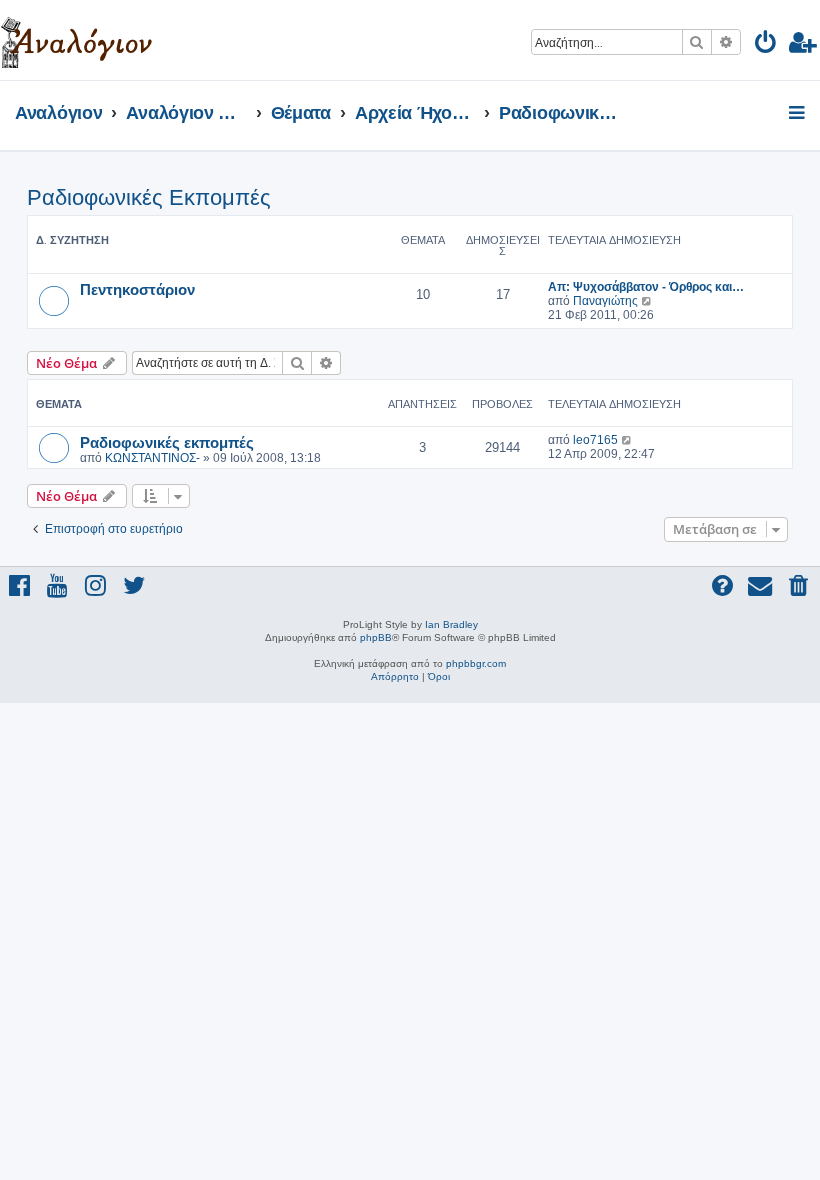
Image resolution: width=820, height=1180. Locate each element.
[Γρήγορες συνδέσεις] (798, 114)
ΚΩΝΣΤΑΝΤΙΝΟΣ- (152, 458)
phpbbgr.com (476, 663)
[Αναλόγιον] (76, 40)
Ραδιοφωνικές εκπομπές (167, 442)
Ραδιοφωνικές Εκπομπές (149, 197)
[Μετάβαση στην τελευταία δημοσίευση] (627, 440)
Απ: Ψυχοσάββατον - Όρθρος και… (646, 287)
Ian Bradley (451, 624)
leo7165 (595, 440)
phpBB (376, 637)
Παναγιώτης (605, 301)
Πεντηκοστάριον (137, 289)
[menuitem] (766, 45)
